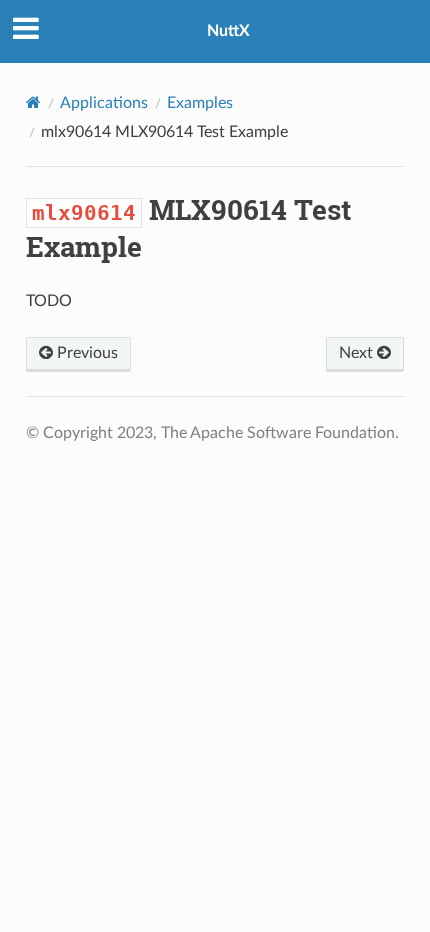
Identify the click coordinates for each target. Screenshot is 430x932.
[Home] (33, 102)
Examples (200, 103)
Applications (104, 103)
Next (358, 353)
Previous (85, 353)
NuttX (228, 31)
